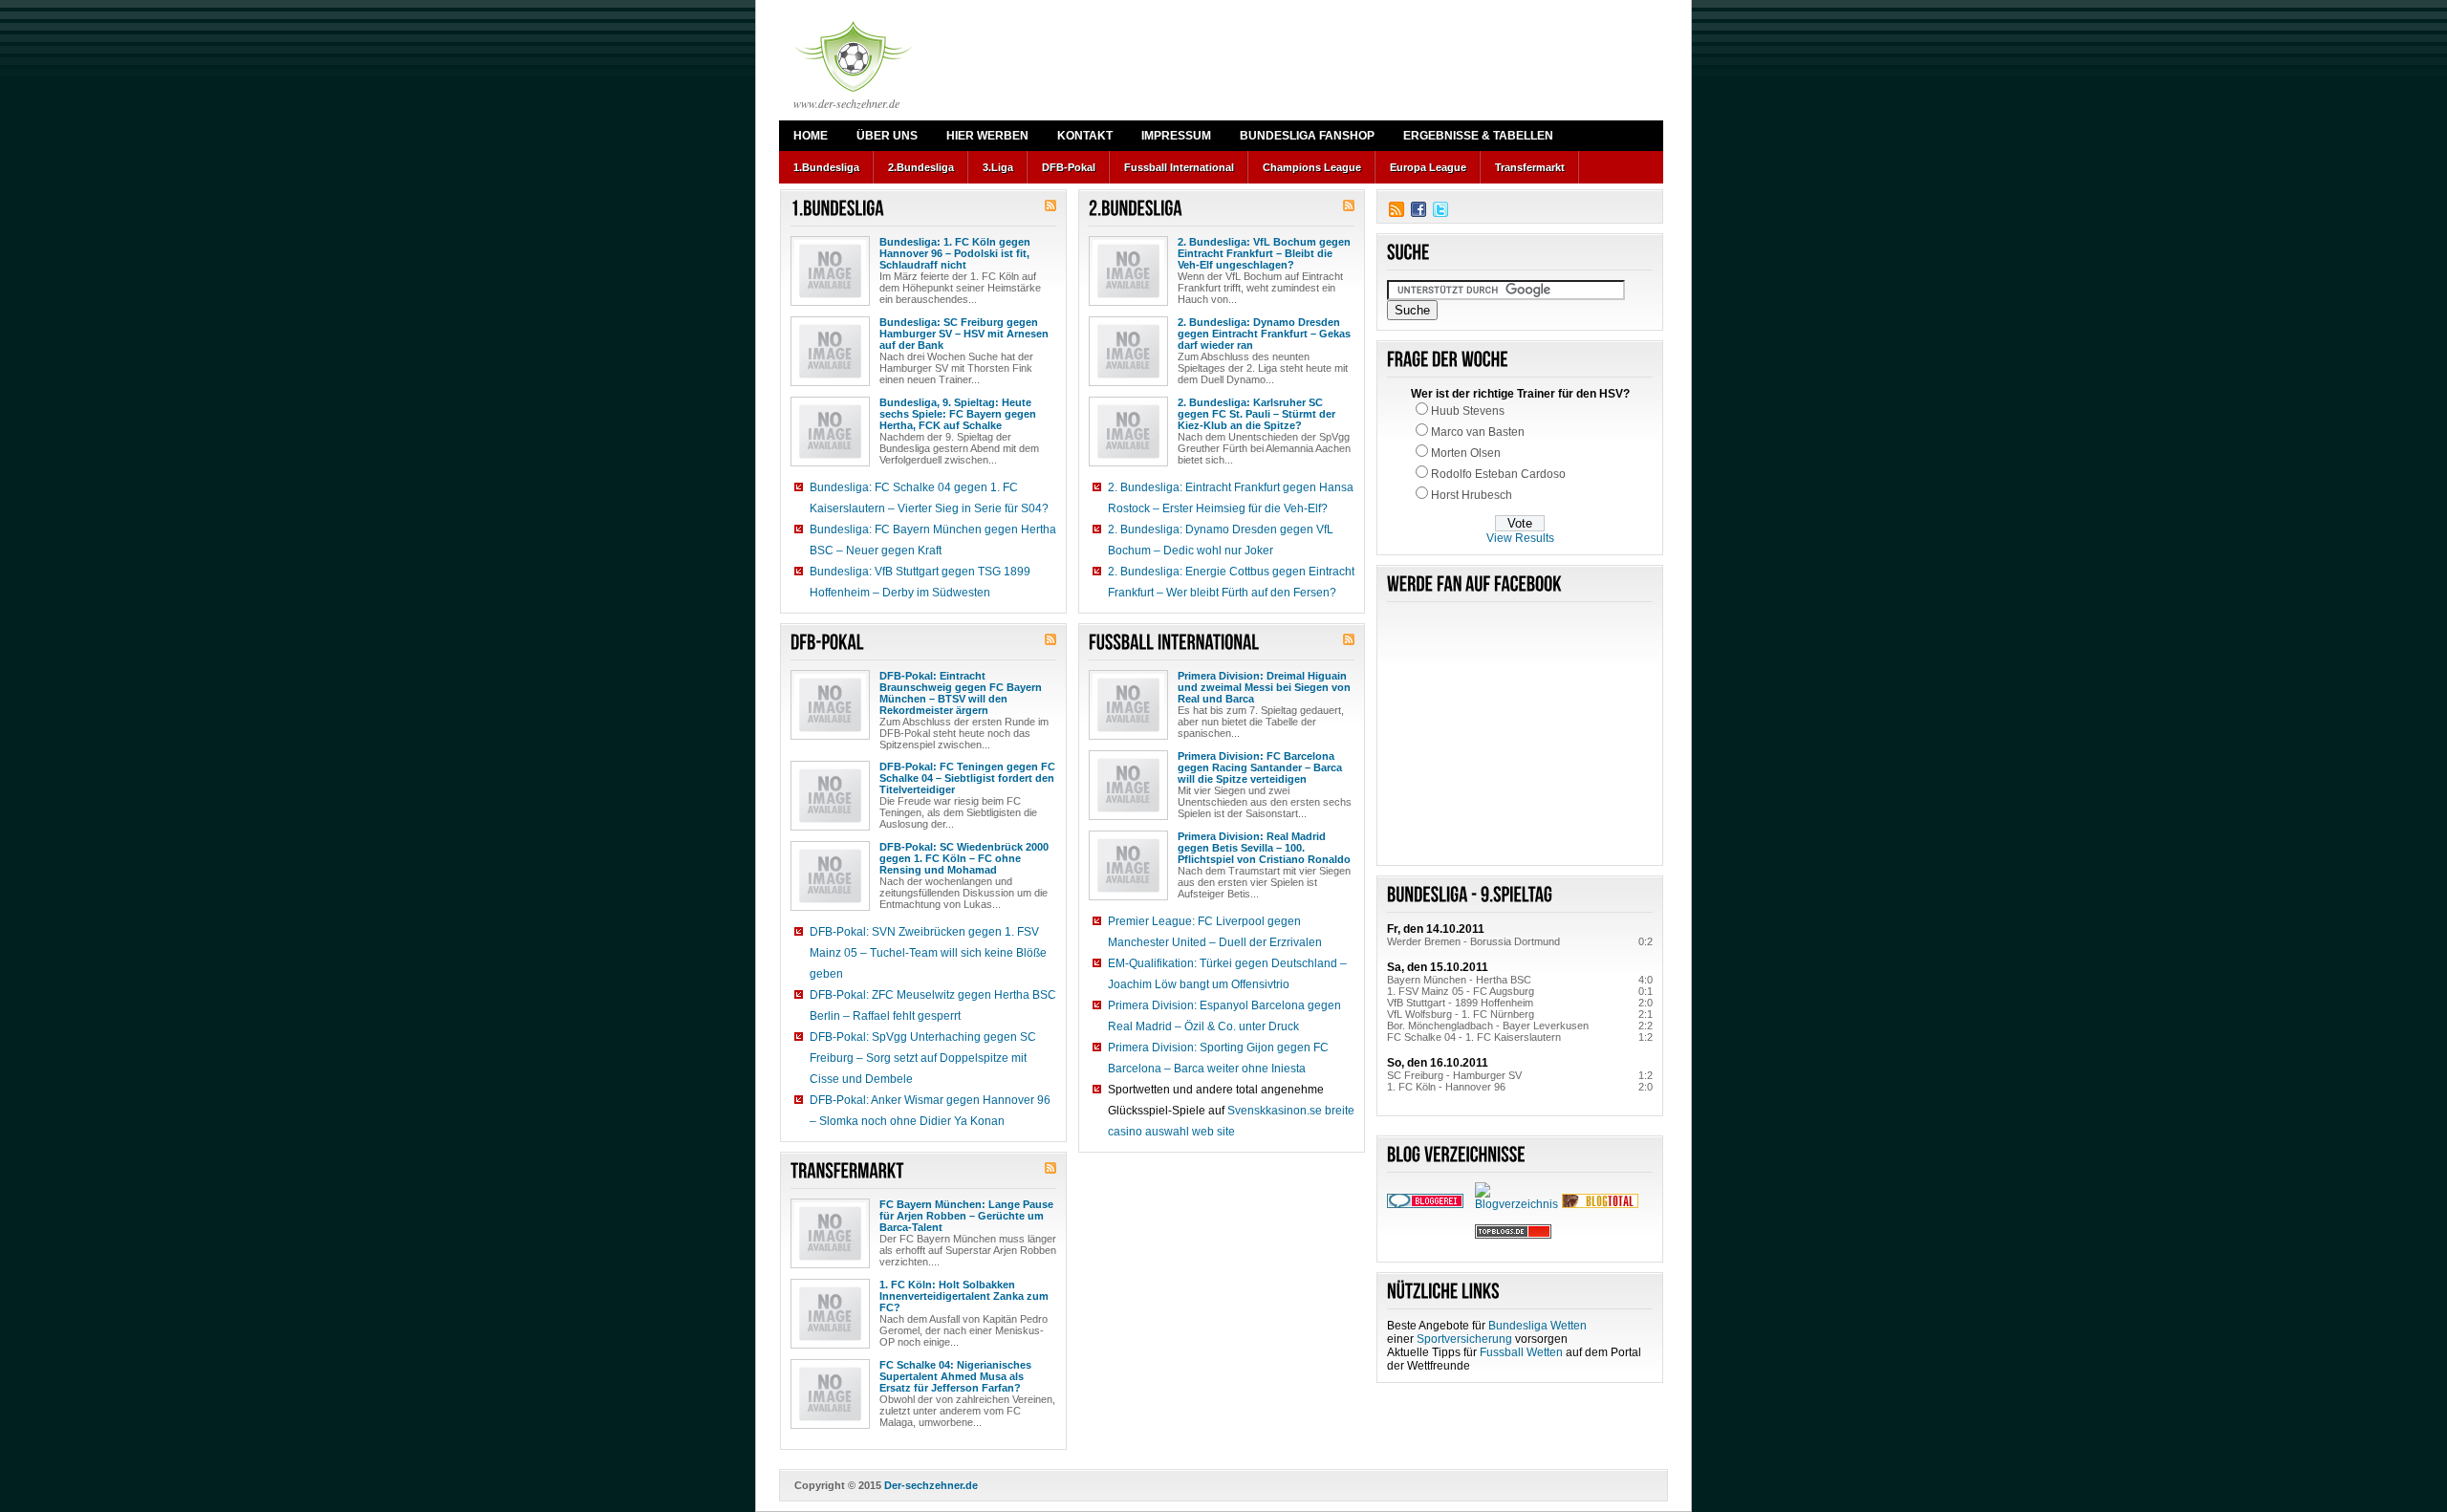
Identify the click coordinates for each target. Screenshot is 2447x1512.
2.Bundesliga (921, 167)
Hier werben (987, 136)
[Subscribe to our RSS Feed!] (1397, 209)
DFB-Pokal (1069, 167)
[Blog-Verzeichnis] (1425, 1204)
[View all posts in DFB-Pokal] (827, 643)
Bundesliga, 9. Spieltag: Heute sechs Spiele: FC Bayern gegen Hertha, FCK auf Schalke (958, 414)
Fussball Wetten (1521, 1352)
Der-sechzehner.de (931, 1485)
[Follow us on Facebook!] (1418, 209)
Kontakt (1085, 136)
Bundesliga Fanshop (1307, 136)
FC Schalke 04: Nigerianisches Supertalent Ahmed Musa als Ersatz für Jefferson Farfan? (955, 1376)
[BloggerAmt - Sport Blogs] (1519, 1204)
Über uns (887, 136)
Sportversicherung (1464, 1339)
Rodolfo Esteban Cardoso (1498, 474)
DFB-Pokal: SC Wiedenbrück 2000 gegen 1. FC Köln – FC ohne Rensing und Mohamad (964, 858)
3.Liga (998, 167)
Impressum (1176, 136)
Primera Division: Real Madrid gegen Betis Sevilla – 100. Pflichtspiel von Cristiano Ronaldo (1264, 848)
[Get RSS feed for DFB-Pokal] (1050, 641)
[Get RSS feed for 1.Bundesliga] (1050, 207)
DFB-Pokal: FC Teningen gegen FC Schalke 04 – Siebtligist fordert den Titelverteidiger (967, 778)
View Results (1520, 538)
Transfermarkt (1530, 167)
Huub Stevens (1468, 411)
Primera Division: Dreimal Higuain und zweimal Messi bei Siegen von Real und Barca (1264, 687)
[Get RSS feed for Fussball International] (1349, 641)
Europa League (1428, 167)
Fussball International (1179, 167)
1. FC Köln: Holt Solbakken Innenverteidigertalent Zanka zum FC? (964, 1296)
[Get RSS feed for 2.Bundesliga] (1349, 207)
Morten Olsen (1466, 453)
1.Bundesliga (826, 167)
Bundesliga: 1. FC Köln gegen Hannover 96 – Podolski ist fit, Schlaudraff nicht (955, 253)
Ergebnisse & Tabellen (1478, 136)
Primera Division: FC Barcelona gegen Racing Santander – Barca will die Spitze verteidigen (1260, 767)
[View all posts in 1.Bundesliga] (837, 209)
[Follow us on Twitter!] (1440, 209)
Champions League (1312, 167)
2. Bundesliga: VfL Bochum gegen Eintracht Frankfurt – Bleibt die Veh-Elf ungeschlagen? (1264, 253)
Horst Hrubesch (1472, 495)
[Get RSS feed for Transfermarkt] (1050, 1170)
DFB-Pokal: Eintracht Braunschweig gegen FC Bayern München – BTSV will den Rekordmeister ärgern (961, 693)
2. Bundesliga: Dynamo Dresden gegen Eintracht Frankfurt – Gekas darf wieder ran (1264, 334)
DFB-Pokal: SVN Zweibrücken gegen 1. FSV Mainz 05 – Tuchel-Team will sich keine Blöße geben (928, 953)
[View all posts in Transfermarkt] (847, 1171)
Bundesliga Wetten (1537, 1326)
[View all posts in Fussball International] (1174, 643)
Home (811, 136)
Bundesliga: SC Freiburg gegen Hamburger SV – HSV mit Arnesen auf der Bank (964, 334)
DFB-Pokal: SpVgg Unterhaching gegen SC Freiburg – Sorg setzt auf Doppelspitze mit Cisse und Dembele (923, 1058)
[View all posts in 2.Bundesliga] (1136, 209)
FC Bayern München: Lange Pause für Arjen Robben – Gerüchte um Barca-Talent (966, 1216)
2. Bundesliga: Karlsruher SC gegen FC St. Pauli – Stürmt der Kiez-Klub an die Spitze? (1256, 414)
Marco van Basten (1478, 432)
